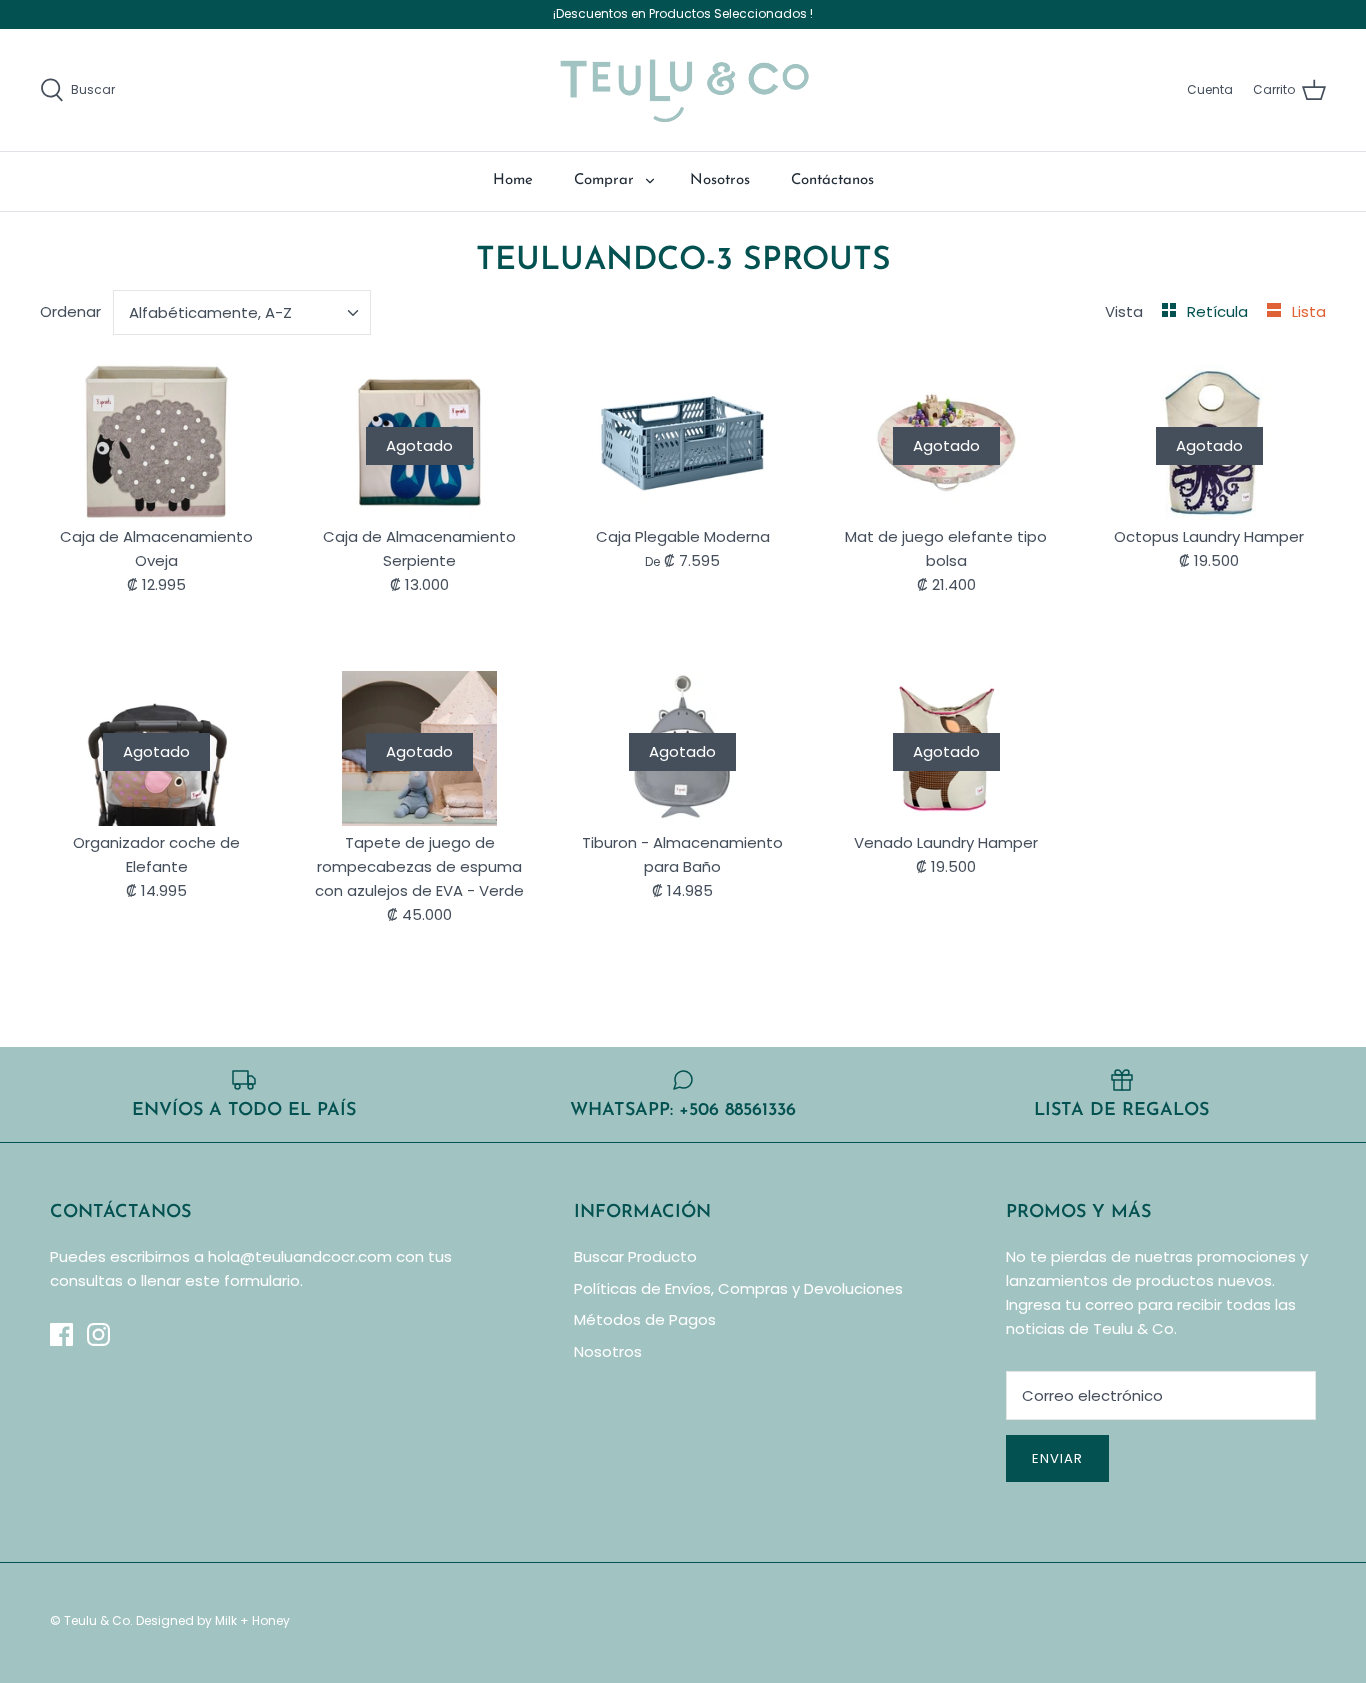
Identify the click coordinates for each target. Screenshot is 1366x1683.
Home (513, 180)
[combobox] (242, 312)
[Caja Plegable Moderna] (682, 441)
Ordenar (70, 311)
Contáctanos (832, 180)
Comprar (604, 180)
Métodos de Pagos (645, 1319)
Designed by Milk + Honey (213, 1620)
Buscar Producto (635, 1256)
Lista (1309, 311)
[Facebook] (61, 1334)
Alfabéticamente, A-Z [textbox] (210, 312)
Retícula (1219, 311)
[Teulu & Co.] (683, 90)
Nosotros (720, 180)
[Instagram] (98, 1334)
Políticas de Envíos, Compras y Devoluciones (738, 1288)
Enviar (1057, 1458)
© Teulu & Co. (91, 1620)
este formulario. (244, 1280)
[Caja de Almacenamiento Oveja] (156, 441)
